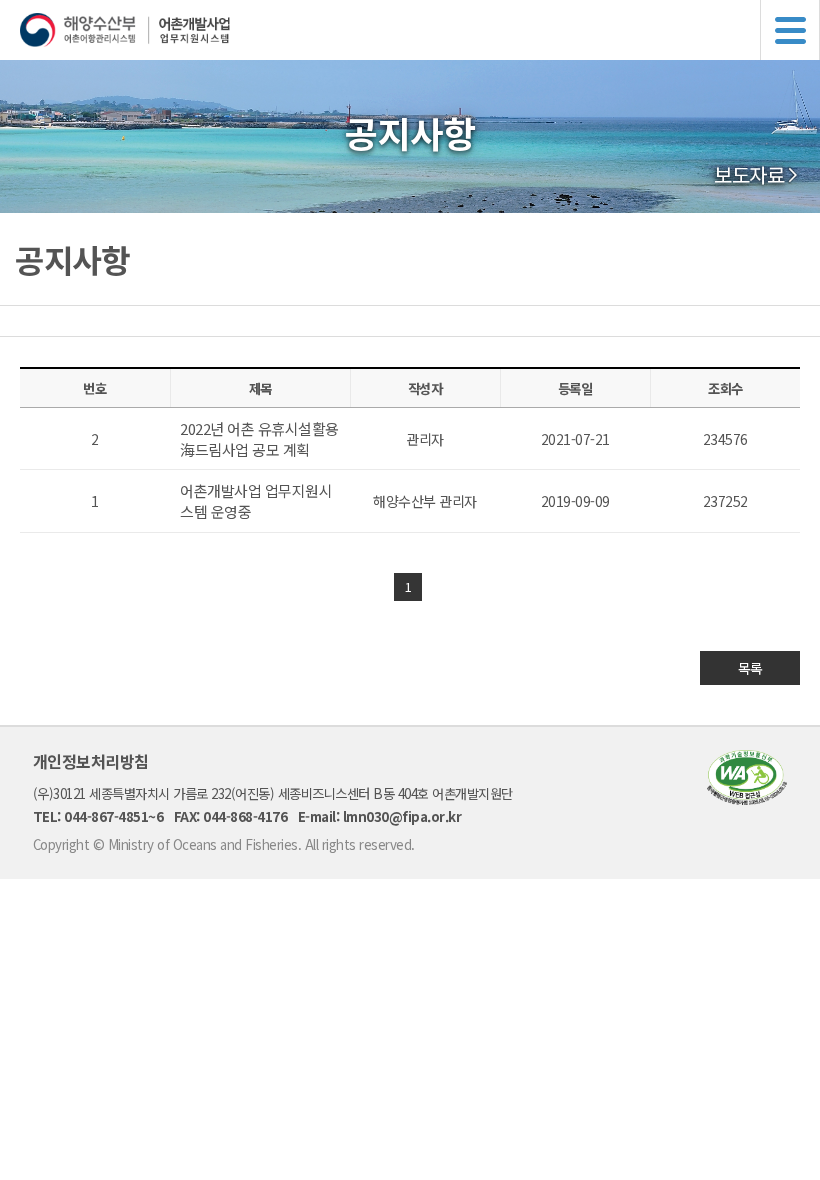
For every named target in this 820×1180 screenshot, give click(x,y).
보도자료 (749, 175)
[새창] (747, 798)
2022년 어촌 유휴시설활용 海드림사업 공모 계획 (259, 439)
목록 (750, 668)
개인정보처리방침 (91, 761)
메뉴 (790, 30)
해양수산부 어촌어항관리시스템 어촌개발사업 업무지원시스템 (420, 30)
